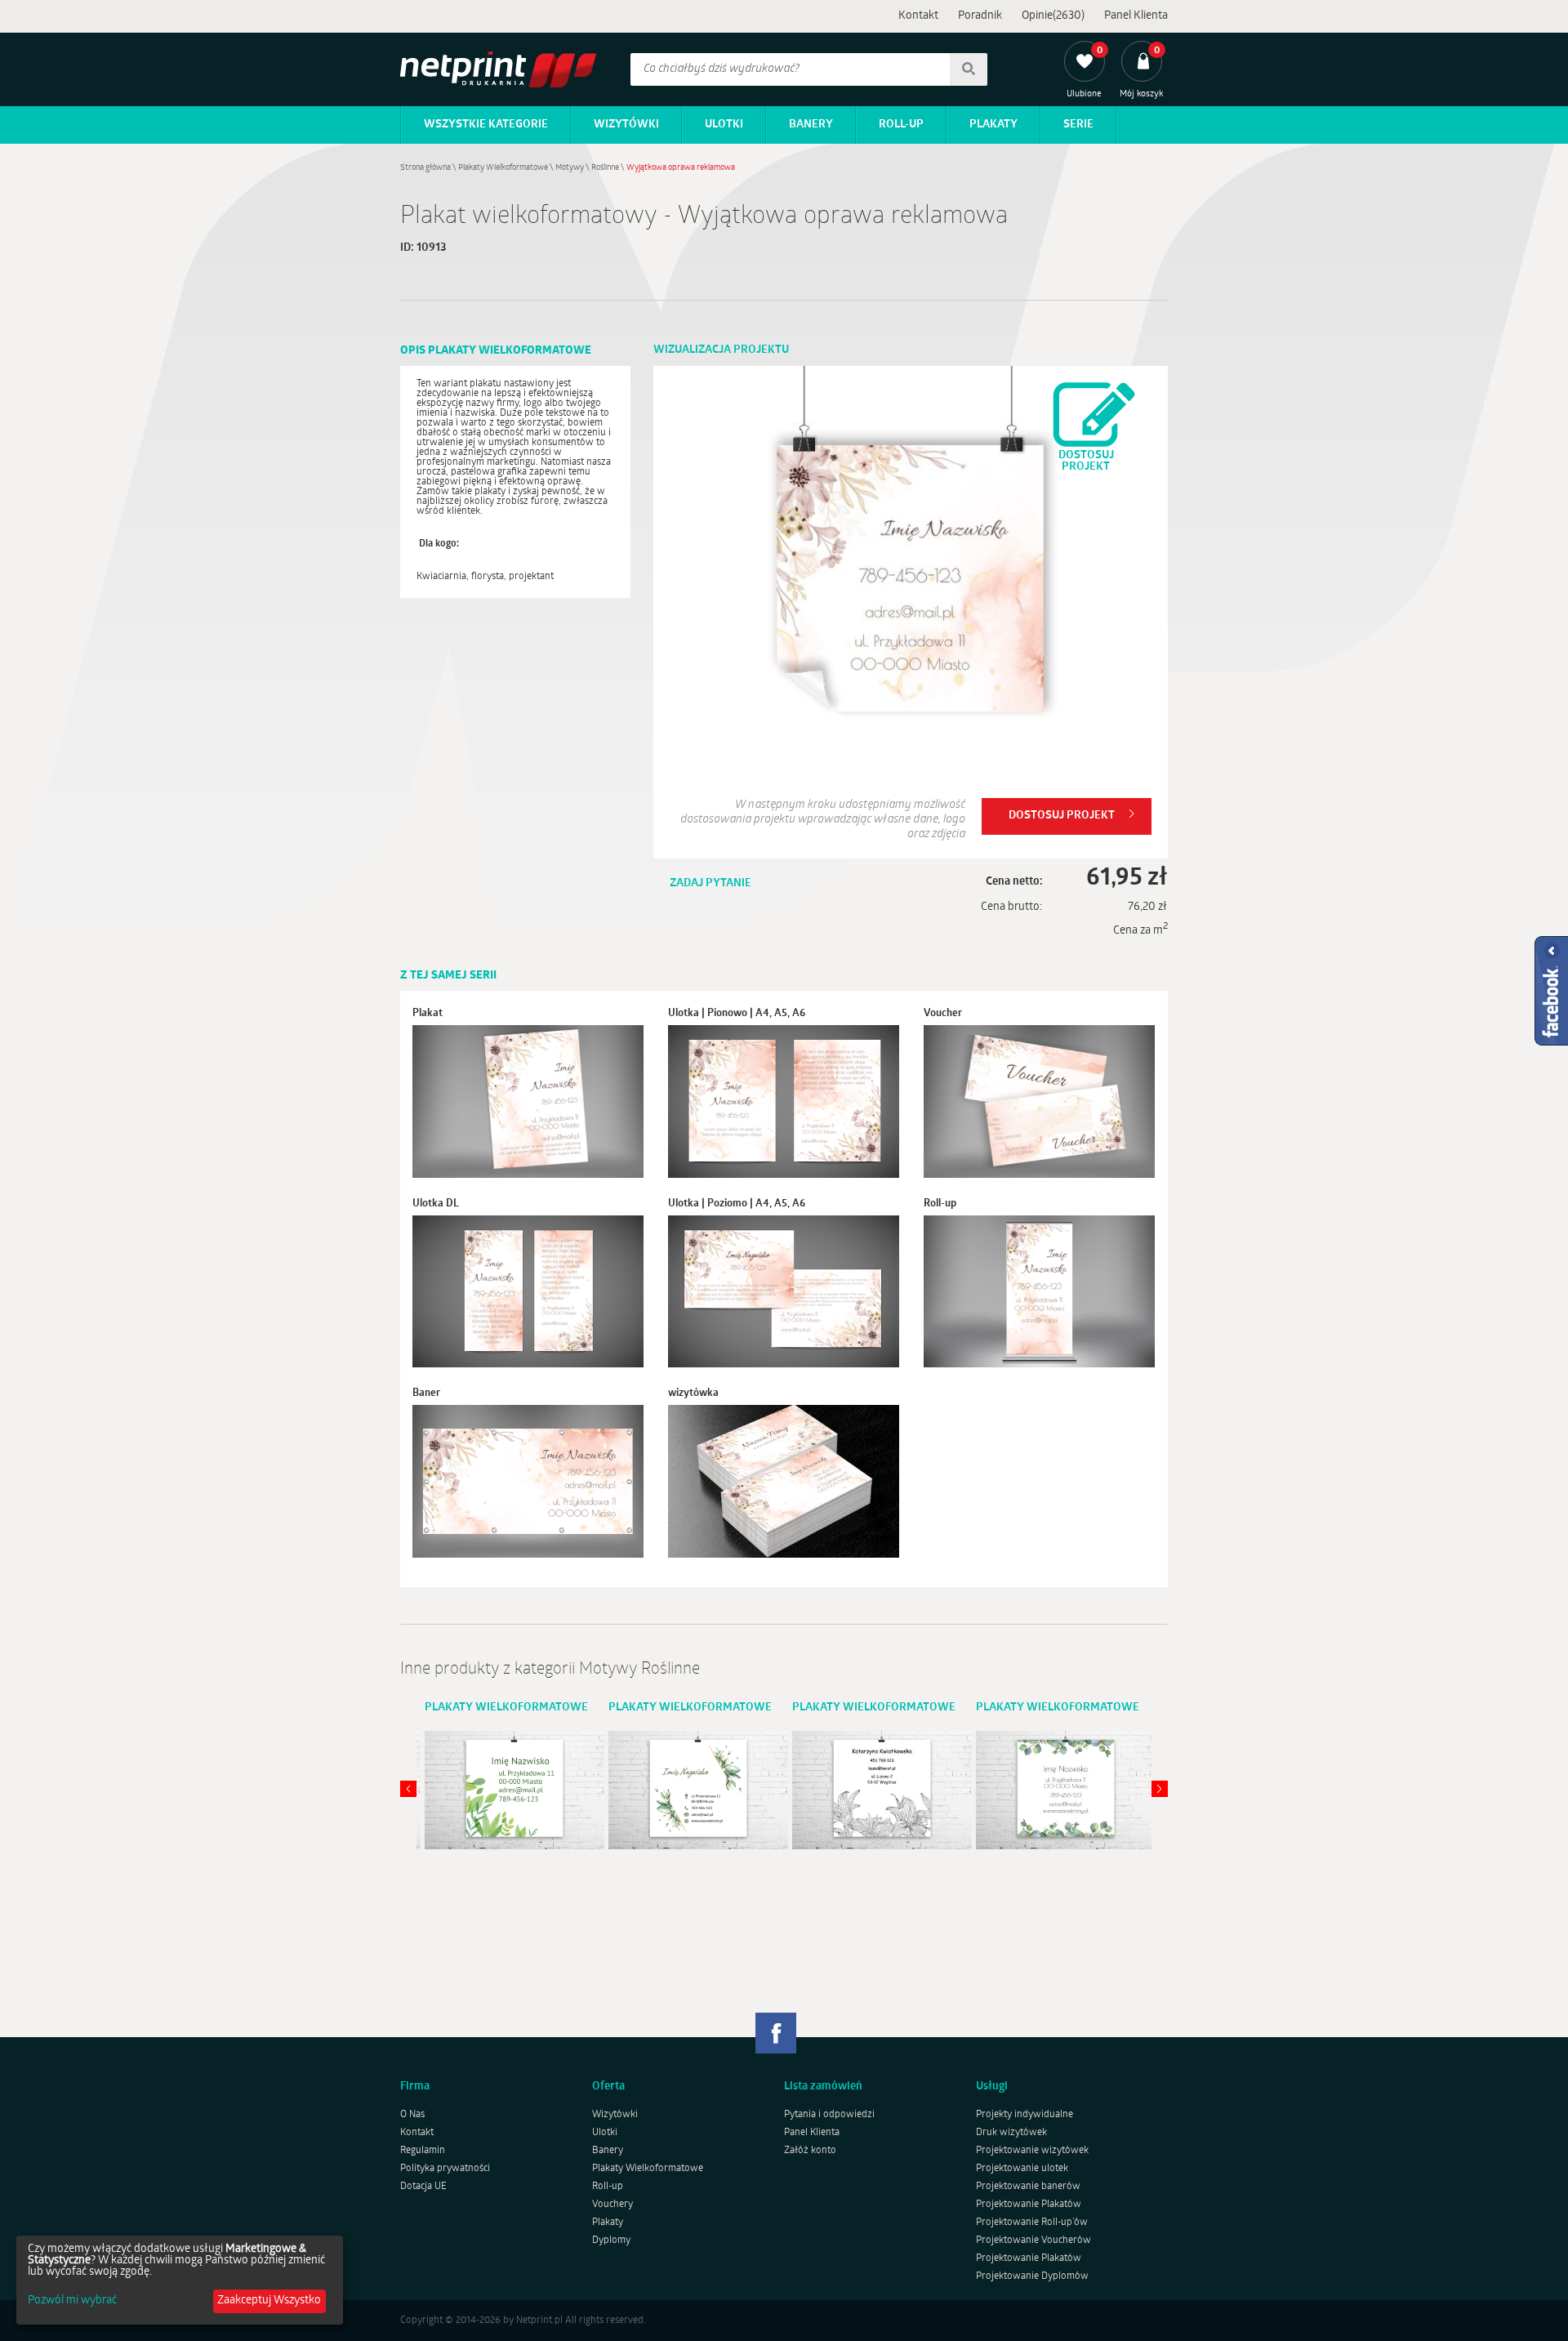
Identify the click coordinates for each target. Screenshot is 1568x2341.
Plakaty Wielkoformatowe (503, 168)
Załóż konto (810, 2151)
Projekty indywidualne (1025, 2115)
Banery (811, 125)
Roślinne (605, 168)
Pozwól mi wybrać (72, 2301)
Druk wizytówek (1011, 2133)
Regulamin (423, 2151)
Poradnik (980, 16)
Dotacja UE (423, 2187)
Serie (1078, 125)
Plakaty (993, 125)
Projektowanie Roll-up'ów (1032, 2223)
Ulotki (724, 125)
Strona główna (425, 168)
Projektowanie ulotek (1022, 2169)
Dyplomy (611, 2241)
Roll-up (901, 125)
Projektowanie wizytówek (1032, 2151)
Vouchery (612, 2205)
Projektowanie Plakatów (1029, 2205)
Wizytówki (626, 125)
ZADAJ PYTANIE (710, 883)
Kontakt (918, 16)
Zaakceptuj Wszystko (269, 2301)
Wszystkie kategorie (486, 125)
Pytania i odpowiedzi (829, 2115)
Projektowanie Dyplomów (1032, 2276)
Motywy (570, 168)
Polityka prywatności (445, 2169)
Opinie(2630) (1053, 16)
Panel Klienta (1136, 16)
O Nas (412, 2115)
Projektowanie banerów (1028, 2187)
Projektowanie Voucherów (1033, 2241)
